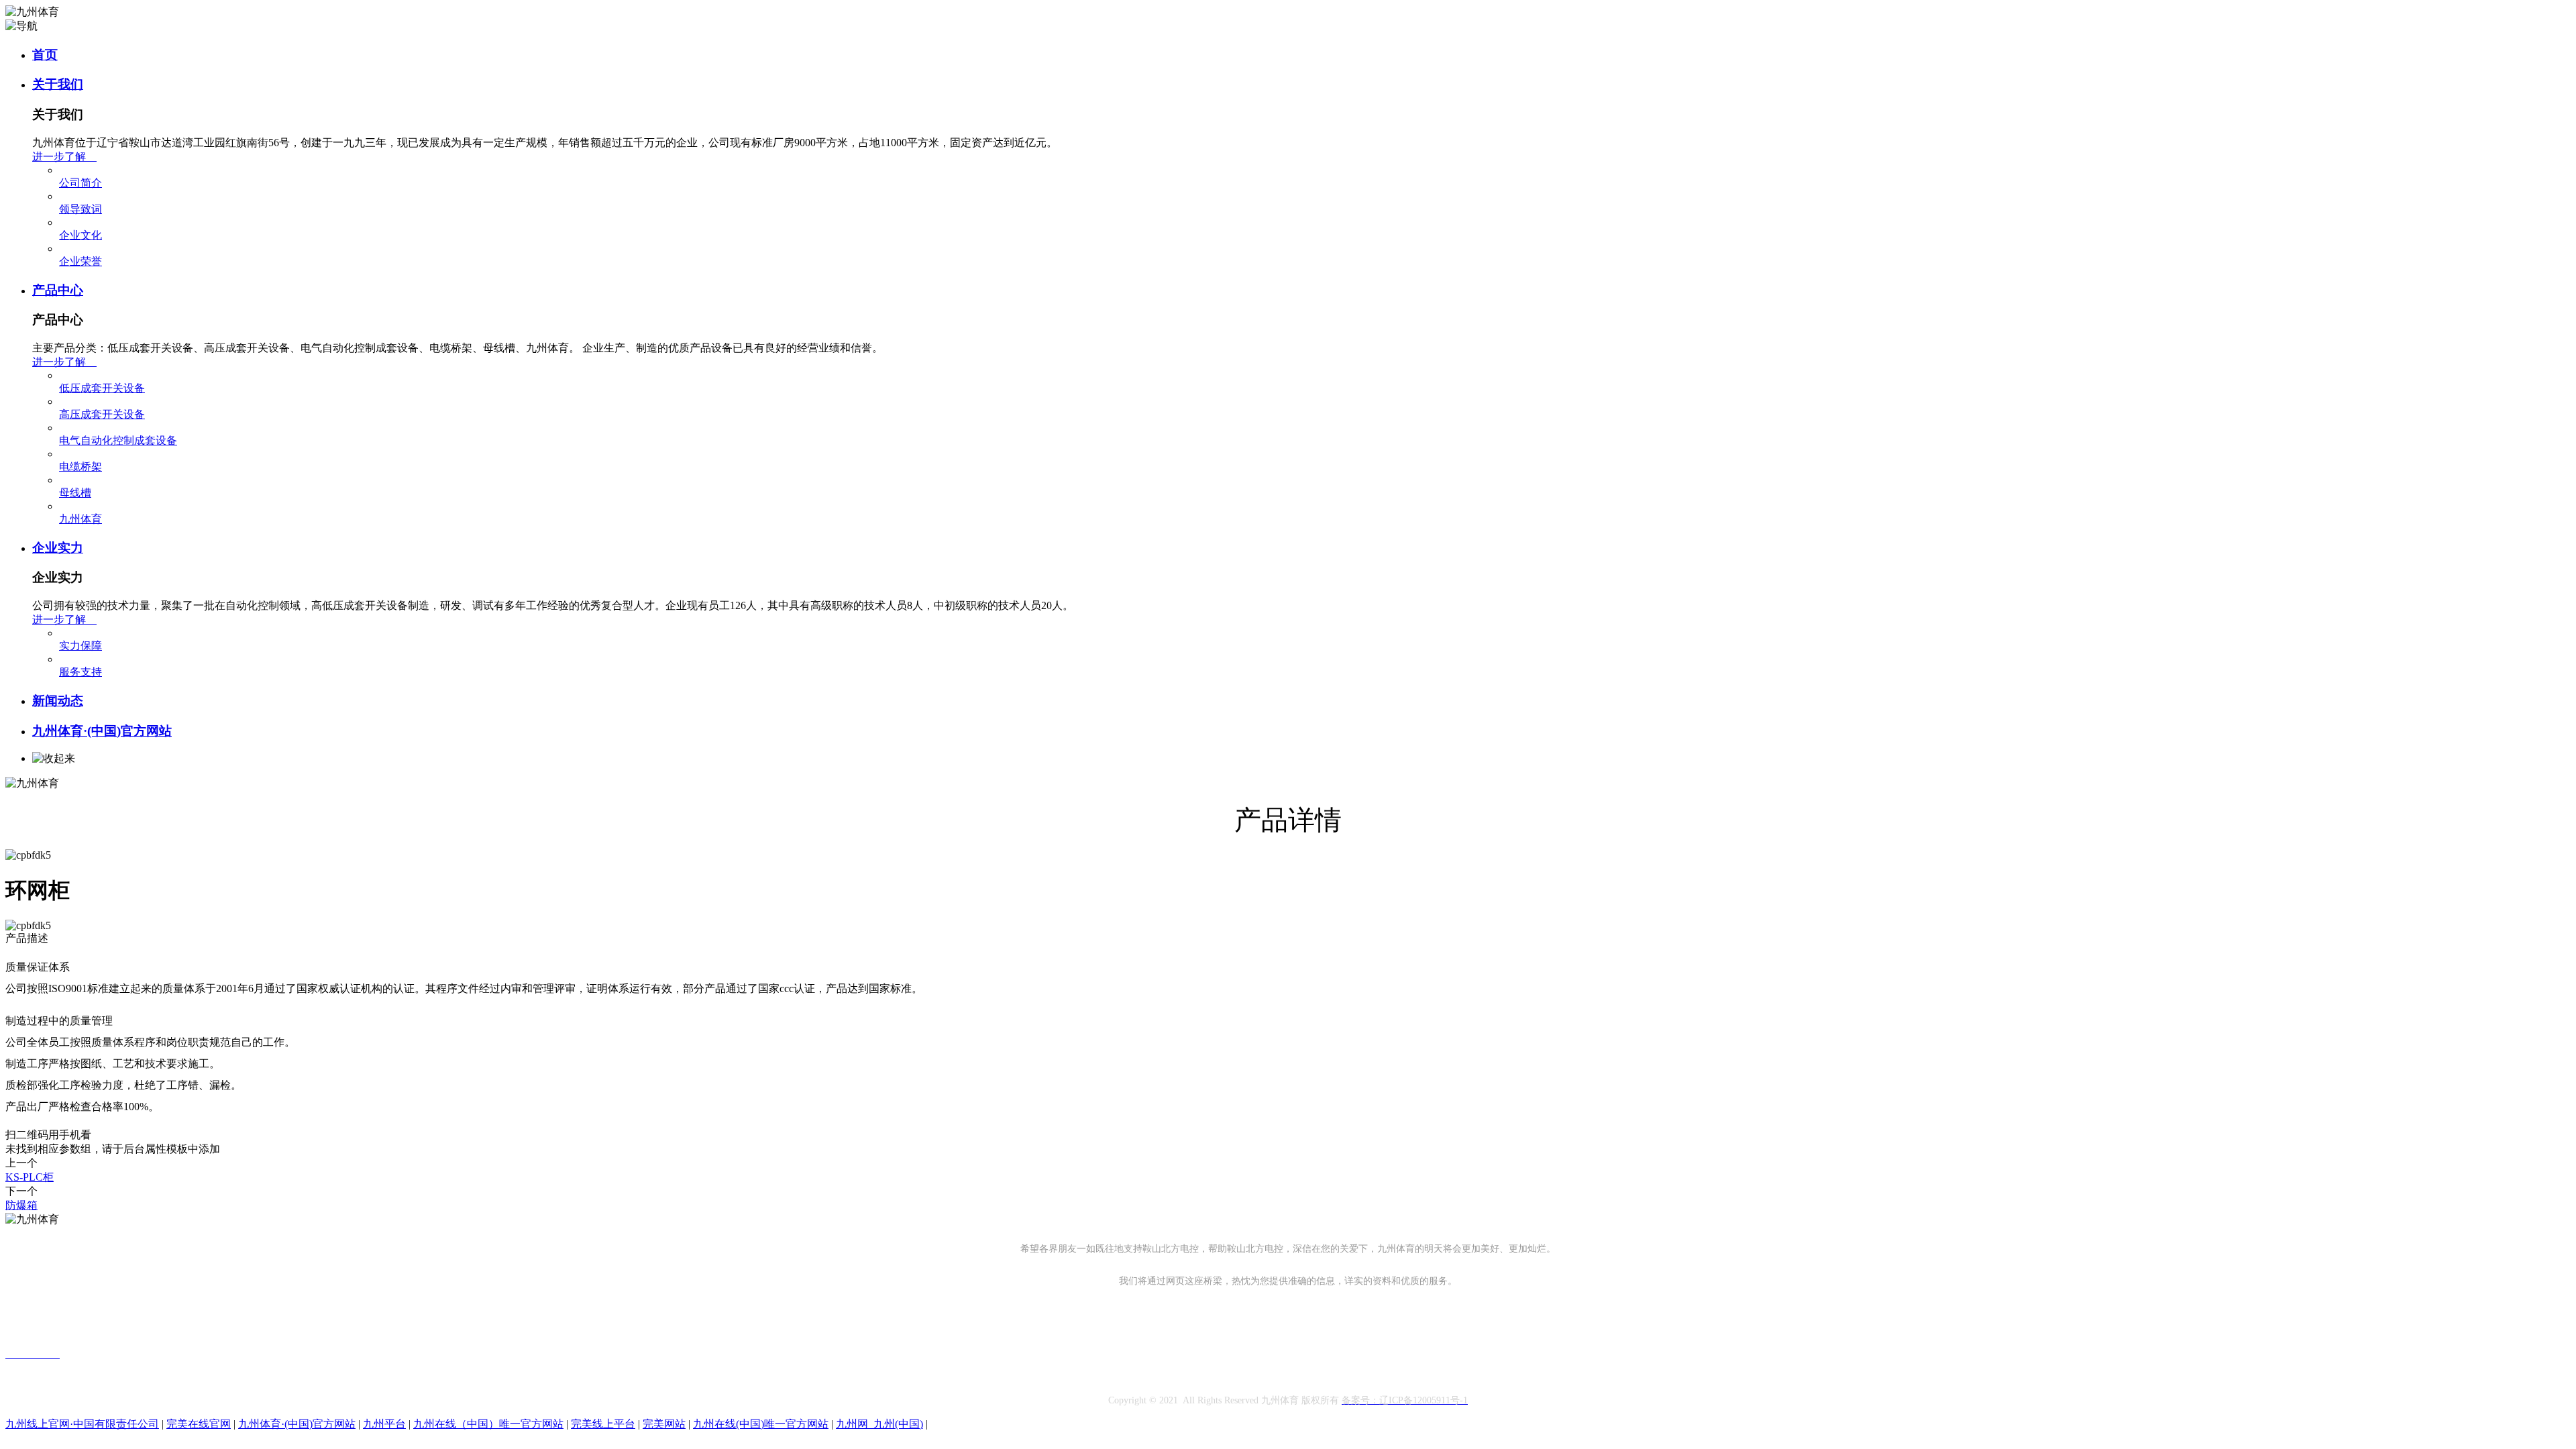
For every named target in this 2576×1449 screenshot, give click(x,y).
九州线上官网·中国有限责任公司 (82, 1424)
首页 (45, 55)
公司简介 (80, 183)
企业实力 (58, 548)
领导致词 (80, 209)
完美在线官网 (199, 1424)
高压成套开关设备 (102, 414)
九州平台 (384, 1424)
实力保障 (80, 646)
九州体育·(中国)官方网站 (102, 731)
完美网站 (664, 1424)
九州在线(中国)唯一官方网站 (761, 1424)
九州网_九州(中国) (879, 1424)
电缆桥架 (80, 467)
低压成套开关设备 (102, 388)
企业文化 (80, 235)
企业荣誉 (80, 261)
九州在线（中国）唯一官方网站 (488, 1424)
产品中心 (58, 290)
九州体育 (80, 519)
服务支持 (80, 672)
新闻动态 (58, 701)
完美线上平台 (603, 1424)
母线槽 (75, 493)
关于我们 (58, 84)
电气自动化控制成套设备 (118, 440)
